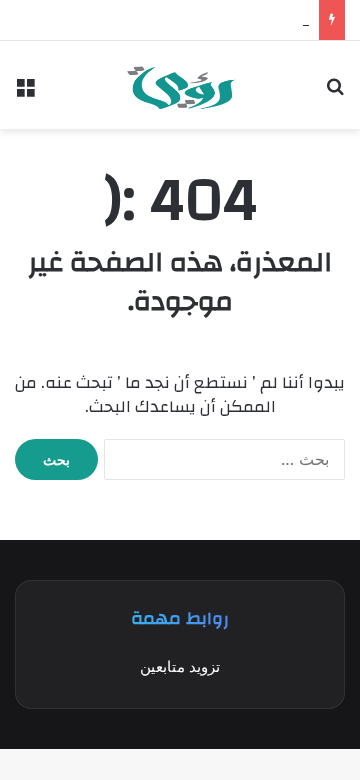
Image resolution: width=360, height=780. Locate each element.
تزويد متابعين (180, 666)
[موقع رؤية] (180, 85)
